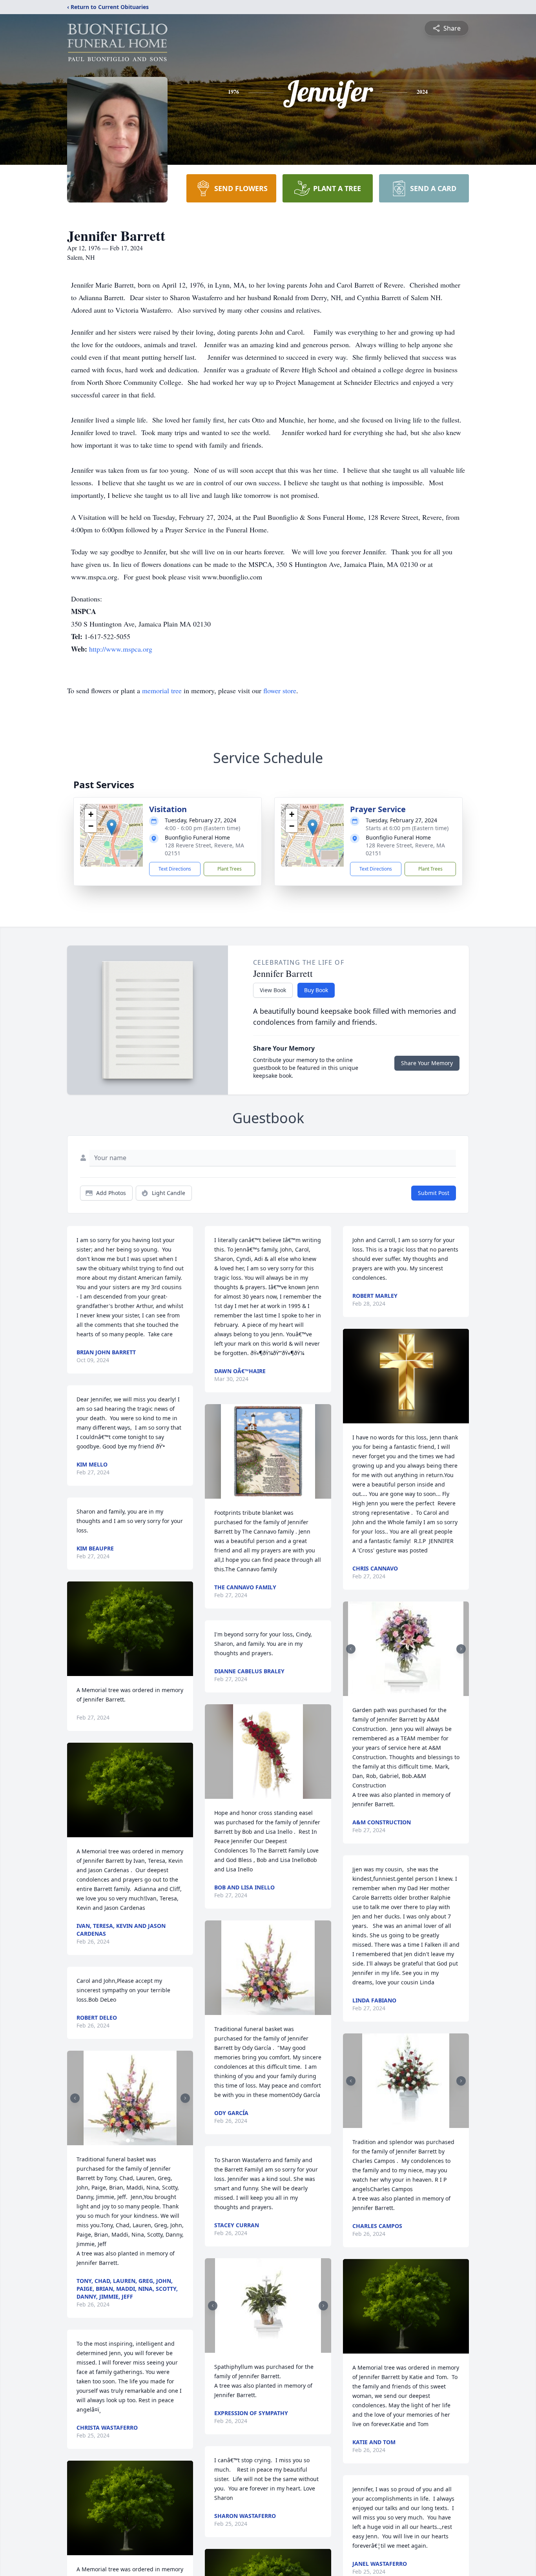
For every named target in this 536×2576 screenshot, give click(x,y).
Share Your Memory (427, 1063)
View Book (273, 990)
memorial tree (162, 690)
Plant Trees (230, 869)
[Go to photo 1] (128, 2141)
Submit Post (434, 1193)
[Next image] (185, 2098)
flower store (280, 690)
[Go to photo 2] (133, 2141)
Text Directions (175, 869)
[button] (112, 827)
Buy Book (316, 990)
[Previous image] (75, 2098)
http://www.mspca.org (121, 649)
